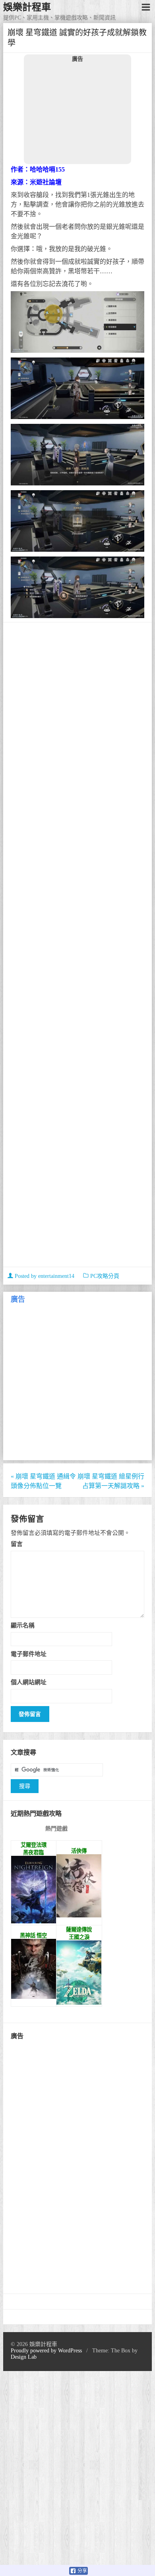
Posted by (44, 1276)
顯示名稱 (23, 1625)
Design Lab (24, 2357)
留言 (17, 1544)
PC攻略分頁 (105, 1276)
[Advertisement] (77, 113)
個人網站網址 (29, 1682)
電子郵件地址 (29, 1654)
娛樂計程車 (27, 7)
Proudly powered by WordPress (46, 2351)
